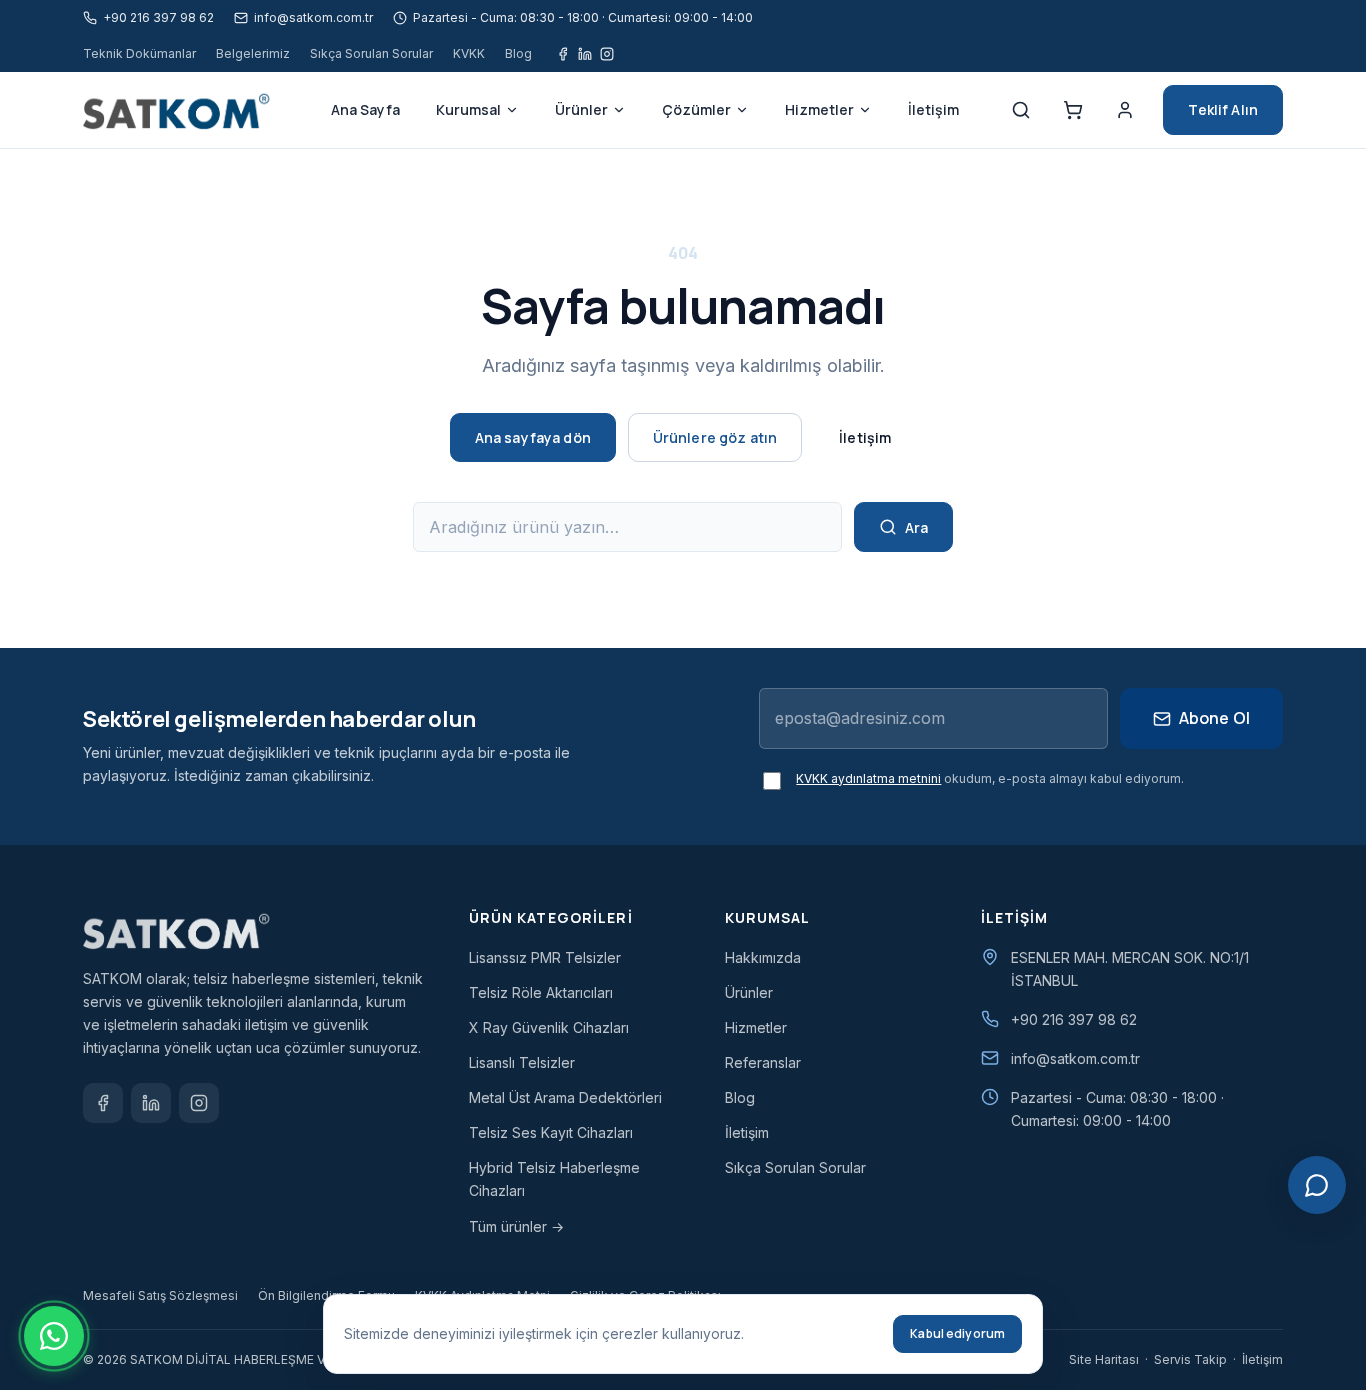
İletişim (933, 109)
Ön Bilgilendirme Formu (326, 1295)
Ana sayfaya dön (533, 437)
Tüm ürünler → (516, 1226)
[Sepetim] (1073, 110)
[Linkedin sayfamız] (585, 54)
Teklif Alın (1223, 109)
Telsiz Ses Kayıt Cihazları (551, 1132)
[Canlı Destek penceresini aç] (1317, 1185)
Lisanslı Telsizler (522, 1062)
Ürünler (581, 109)
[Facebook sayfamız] (563, 54)
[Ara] (1021, 110)
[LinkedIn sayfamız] (151, 1103)
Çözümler (696, 109)
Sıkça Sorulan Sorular (371, 53)
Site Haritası (1104, 1359)
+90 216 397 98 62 (1074, 1019)
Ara (916, 527)
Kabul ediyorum (957, 1333)
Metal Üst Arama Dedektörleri (565, 1097)
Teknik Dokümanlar (139, 53)
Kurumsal (468, 109)
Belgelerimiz (253, 53)
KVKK (469, 53)
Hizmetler (819, 109)
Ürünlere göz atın (715, 437)
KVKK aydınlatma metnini (868, 778)
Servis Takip (1190, 1359)
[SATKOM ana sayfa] (184, 110)
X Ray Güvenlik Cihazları (549, 1027)
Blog (518, 53)
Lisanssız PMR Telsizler (545, 957)
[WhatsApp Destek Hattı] (54, 1336)
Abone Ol (1214, 718)
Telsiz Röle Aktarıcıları (541, 992)
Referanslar (763, 1062)
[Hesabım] (1125, 110)
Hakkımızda (763, 957)
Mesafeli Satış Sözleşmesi (160, 1295)
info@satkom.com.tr (1075, 1058)
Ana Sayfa (365, 109)
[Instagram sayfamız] (607, 54)
